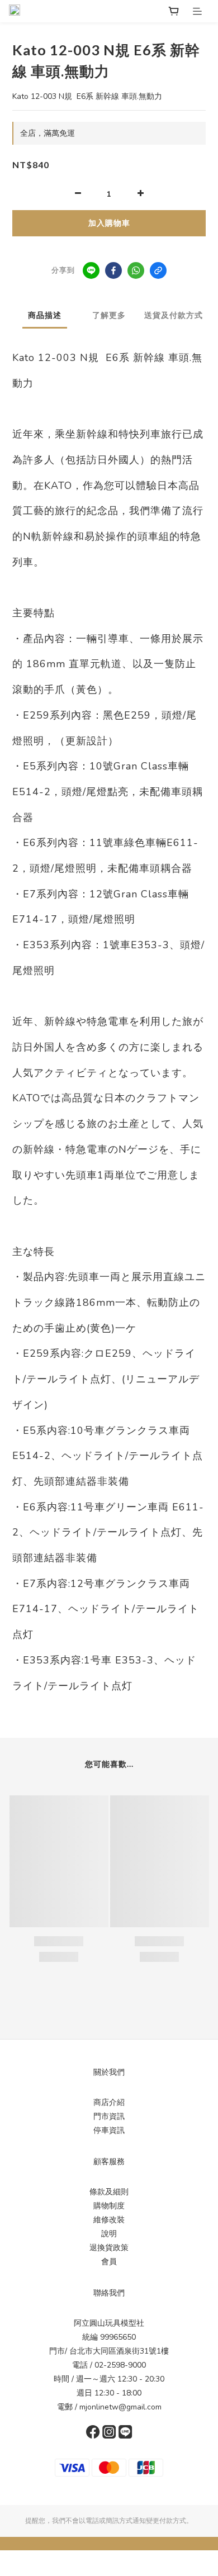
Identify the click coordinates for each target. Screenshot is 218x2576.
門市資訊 (109, 2116)
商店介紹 (109, 2102)
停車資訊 (109, 2130)
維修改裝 (109, 2220)
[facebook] (113, 270)
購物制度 (109, 2206)
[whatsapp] (136, 270)
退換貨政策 (109, 2248)
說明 (109, 2234)
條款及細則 (109, 2192)
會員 (109, 2262)
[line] (91, 270)
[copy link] (158, 270)
